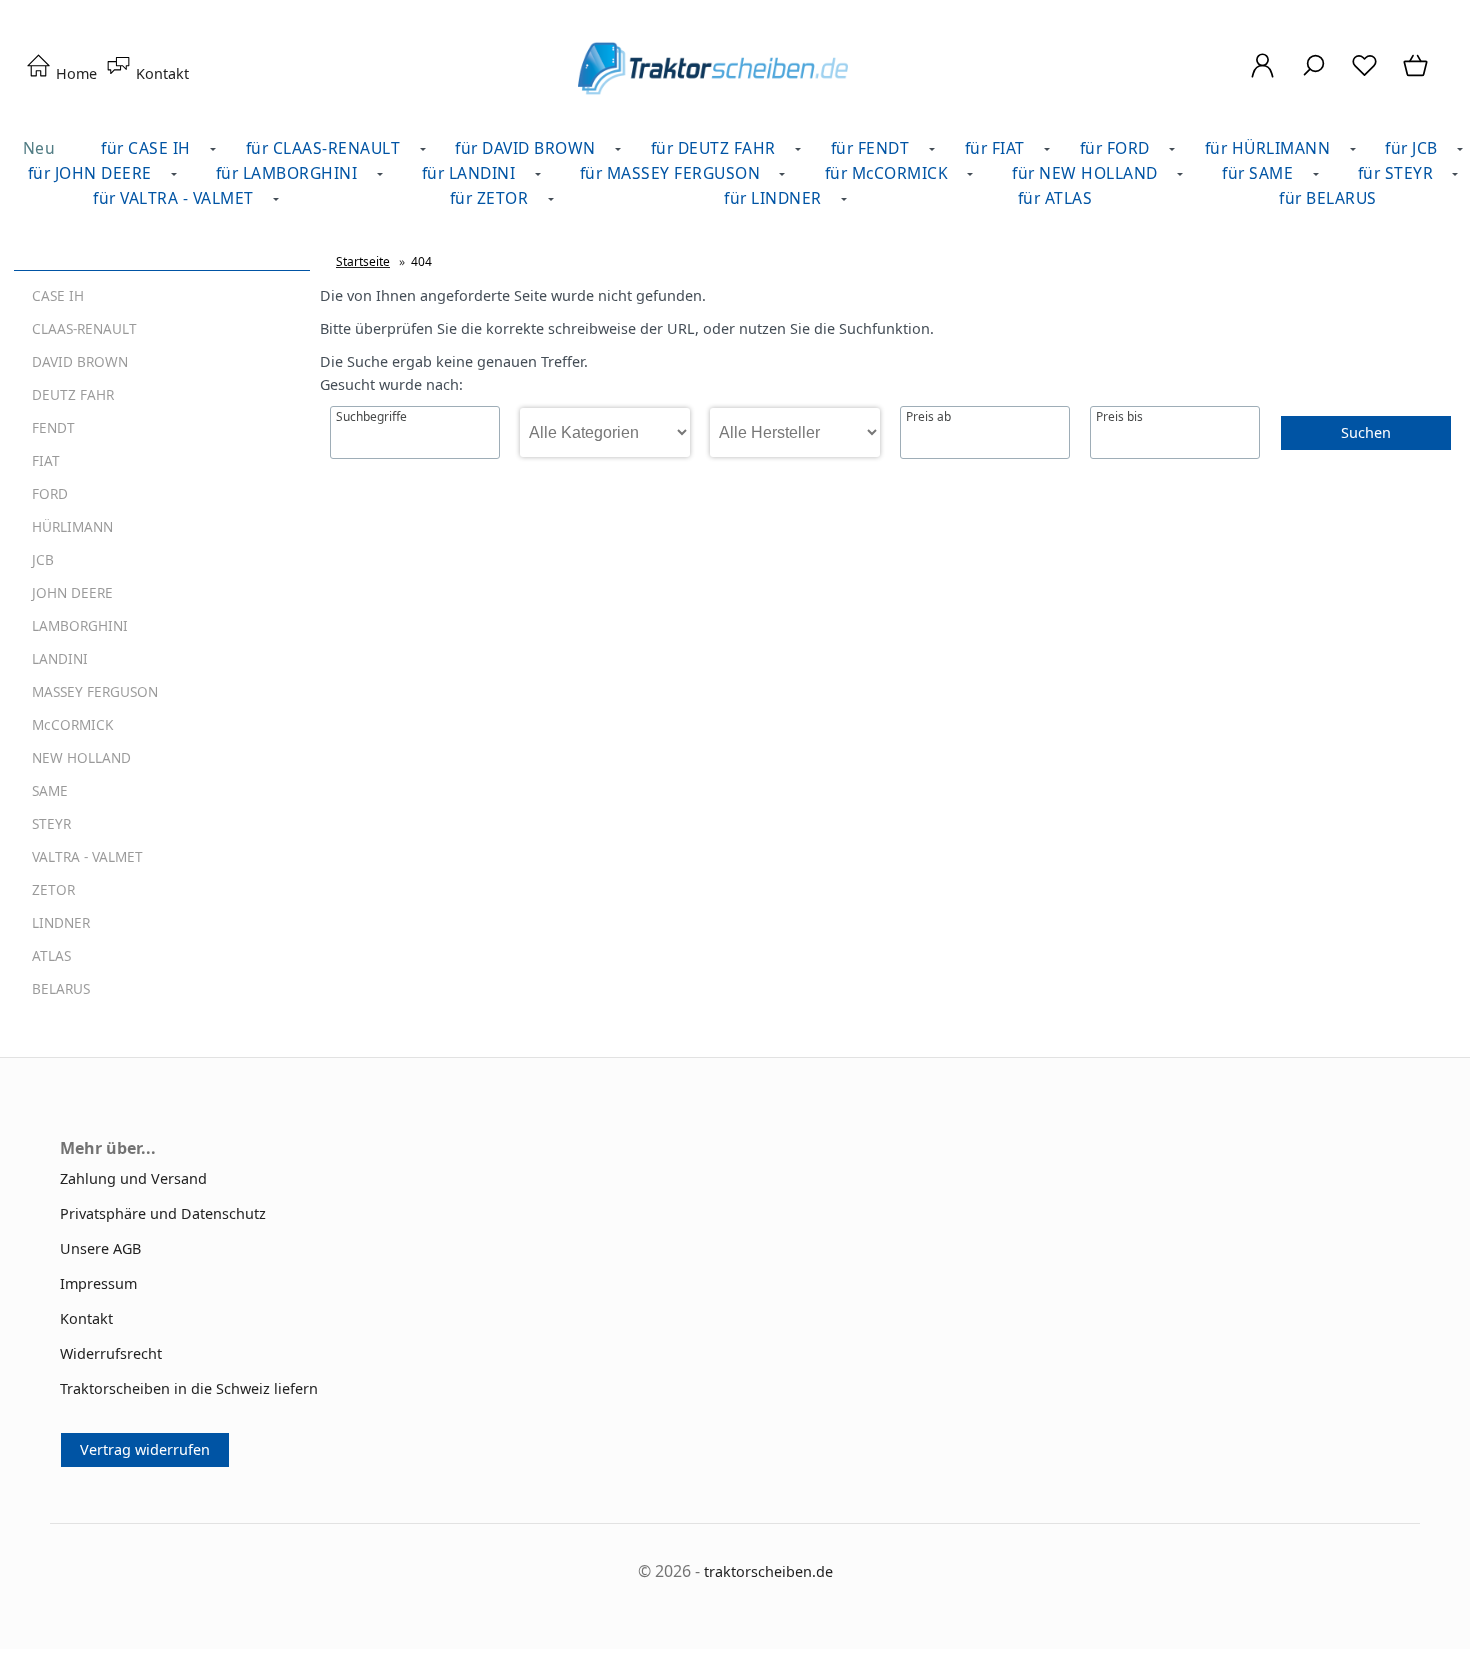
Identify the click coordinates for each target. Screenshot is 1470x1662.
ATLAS (51, 955)
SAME (50, 790)
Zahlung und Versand (133, 1178)
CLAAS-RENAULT (84, 328)
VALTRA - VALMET (87, 856)
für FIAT (995, 148)
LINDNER (61, 922)
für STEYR (1396, 173)
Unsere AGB (100, 1248)
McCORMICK (72, 724)
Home (74, 73)
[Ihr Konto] (1262, 75)
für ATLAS (1055, 198)
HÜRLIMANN (72, 526)
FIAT (46, 460)
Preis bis (1119, 417)
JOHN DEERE (72, 592)
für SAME (1257, 173)
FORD (50, 493)
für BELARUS (1328, 198)
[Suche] (1313, 75)
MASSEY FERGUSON (95, 691)
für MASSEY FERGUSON (670, 173)
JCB (43, 559)
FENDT (53, 427)
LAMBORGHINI (80, 625)
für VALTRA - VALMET (173, 198)
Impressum (98, 1283)
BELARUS (61, 988)
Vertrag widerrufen (145, 1449)
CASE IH (58, 295)
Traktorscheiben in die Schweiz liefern (189, 1388)
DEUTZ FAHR (73, 394)
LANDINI (60, 658)
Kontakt (160, 73)
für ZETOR (489, 198)
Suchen (1366, 432)
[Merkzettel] (1364, 75)
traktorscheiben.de (768, 1571)
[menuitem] (291, 173)
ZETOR (53, 889)
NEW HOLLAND (81, 757)
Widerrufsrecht (111, 1353)
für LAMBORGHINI (287, 173)
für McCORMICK (887, 173)
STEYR (51, 823)
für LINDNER (773, 198)
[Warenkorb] (1417, 75)
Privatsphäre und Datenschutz (163, 1213)
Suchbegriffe (371, 417)
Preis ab (928, 417)
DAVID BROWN (80, 361)
